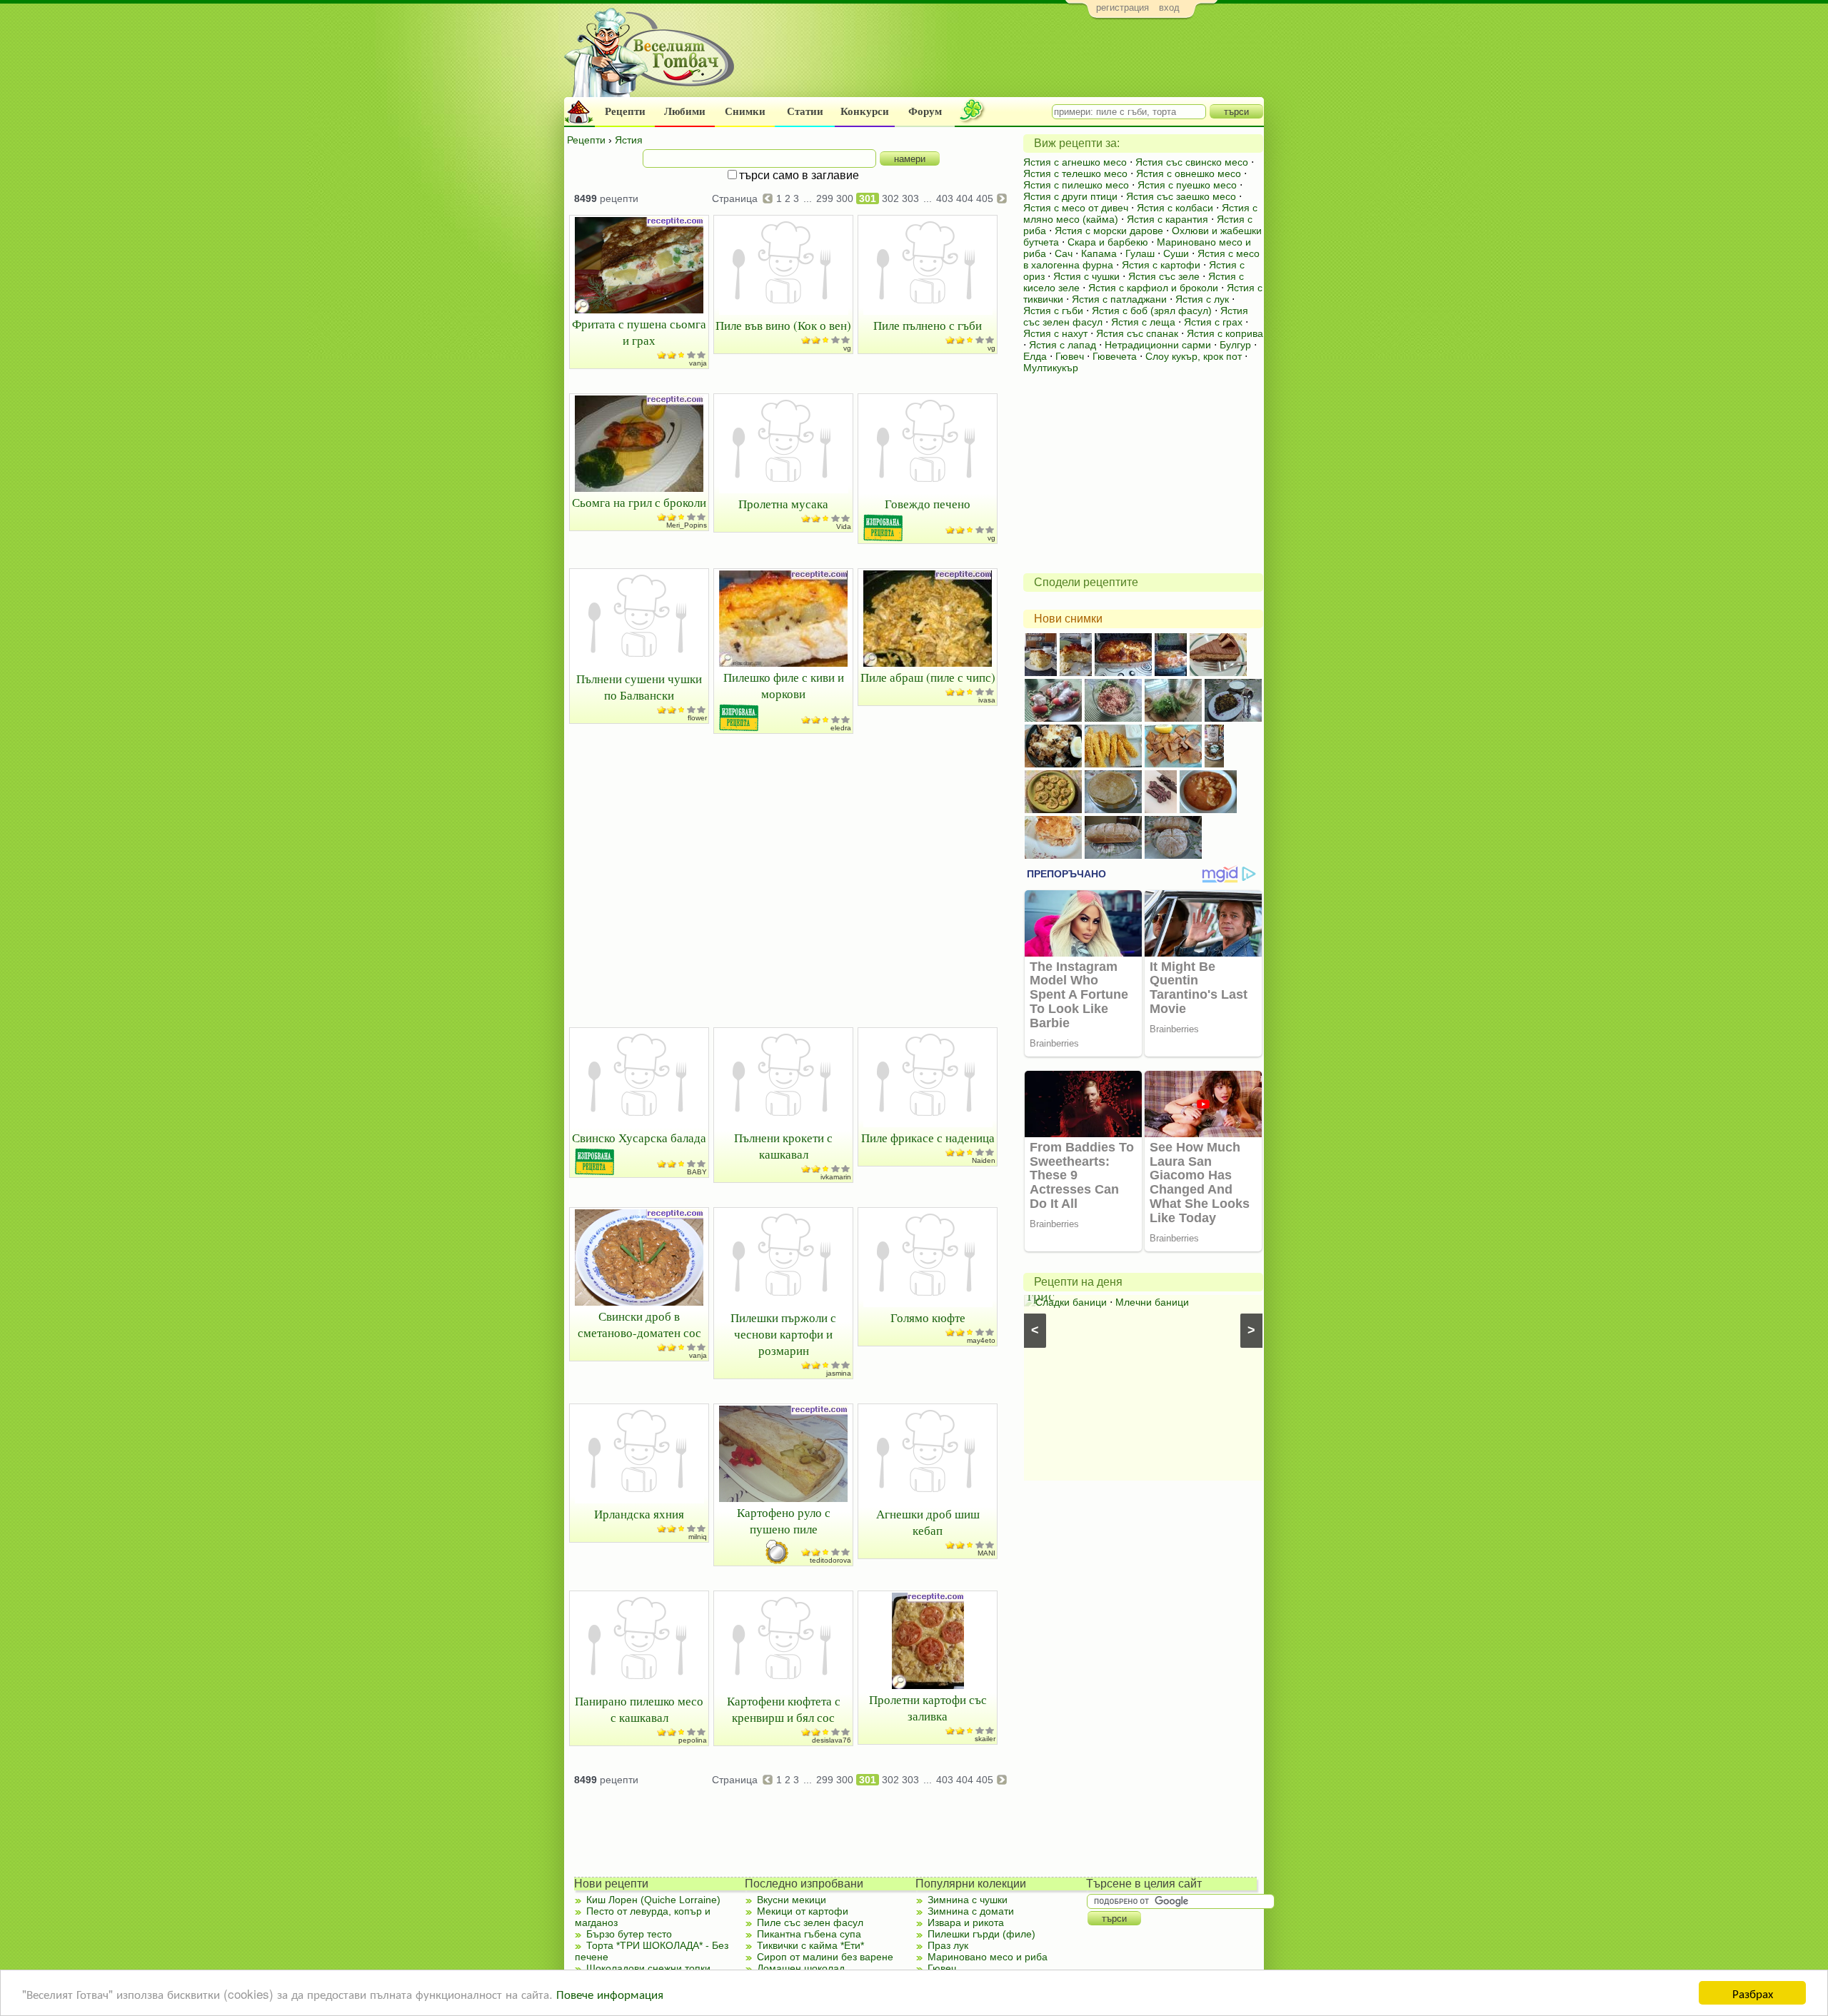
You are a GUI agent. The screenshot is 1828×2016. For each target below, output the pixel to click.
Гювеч (1070, 356)
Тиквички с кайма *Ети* (810, 1945)
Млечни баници (1152, 1302)
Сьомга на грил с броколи (639, 502)
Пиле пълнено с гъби (928, 325)
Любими (685, 111)
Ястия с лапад (1063, 345)
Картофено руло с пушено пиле (784, 1521)
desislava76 (832, 1740)
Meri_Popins (687, 525)
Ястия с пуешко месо (1187, 185)
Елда (1035, 356)
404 (965, 198)
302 (890, 198)
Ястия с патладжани (1119, 299)
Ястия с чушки (1086, 276)
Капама (1099, 253)
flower (697, 718)
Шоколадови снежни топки (648, 1968)
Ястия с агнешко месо (1075, 162)
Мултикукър (1051, 368)
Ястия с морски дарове (1109, 231)
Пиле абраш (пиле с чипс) (928, 677)
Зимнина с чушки (968, 1900)
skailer (985, 1739)
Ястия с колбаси (1175, 208)
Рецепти (625, 111)
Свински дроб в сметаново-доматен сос (639, 1324)
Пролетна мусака (783, 504)
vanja (698, 363)
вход (1169, 7)
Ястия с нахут (1055, 333)
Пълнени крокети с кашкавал (783, 1146)
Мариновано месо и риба (988, 1957)
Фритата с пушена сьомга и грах (639, 332)
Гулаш (1140, 253)
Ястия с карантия (1167, 219)
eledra (841, 728)
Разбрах (1753, 1993)
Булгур (1235, 345)
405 (985, 198)
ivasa (987, 700)
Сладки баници (1071, 1302)
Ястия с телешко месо (1075, 173)
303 (910, 198)
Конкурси (865, 111)
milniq (698, 1537)
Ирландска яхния (639, 1514)
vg (847, 348)
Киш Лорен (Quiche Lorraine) (653, 1900)
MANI (986, 1553)
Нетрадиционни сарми (1158, 345)
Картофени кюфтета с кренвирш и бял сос (784, 1709)
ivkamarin (836, 1177)
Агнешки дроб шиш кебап (928, 1522)
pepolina (693, 1740)
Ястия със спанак (1137, 333)
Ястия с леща (1143, 322)
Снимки (745, 111)
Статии (805, 111)
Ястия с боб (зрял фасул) (1152, 311)
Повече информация (610, 1994)
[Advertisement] (1004, 61)
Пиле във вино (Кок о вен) (783, 325)
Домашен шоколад (801, 1968)
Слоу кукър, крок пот (1194, 356)
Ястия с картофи (1161, 265)
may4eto (981, 1340)
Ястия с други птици (1070, 196)
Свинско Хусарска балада (639, 1138)
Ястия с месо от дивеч (1076, 208)
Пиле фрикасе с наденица (928, 1138)
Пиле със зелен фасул (810, 1922)
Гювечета (1115, 356)
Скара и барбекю (1108, 242)
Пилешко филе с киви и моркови (784, 685)
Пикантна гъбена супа (809, 1934)
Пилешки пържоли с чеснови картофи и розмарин (783, 1334)
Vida (844, 526)
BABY (697, 1172)
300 (845, 198)
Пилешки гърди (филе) (981, 1934)
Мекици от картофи (803, 1911)
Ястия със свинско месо (1192, 162)
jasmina (839, 1373)
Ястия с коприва (1225, 333)
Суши (1176, 253)
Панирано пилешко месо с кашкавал (639, 1709)
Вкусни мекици (792, 1900)
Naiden (984, 1160)
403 (945, 198)
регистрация (1123, 7)
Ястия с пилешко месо (1076, 185)
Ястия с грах (1213, 322)
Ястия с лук (1202, 299)
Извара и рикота (966, 1922)
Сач (1064, 253)
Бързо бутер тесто (629, 1934)
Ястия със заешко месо (1181, 196)
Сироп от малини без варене (825, 1957)
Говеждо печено (928, 504)
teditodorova (830, 1560)
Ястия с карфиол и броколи (1153, 288)
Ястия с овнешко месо (1189, 173)
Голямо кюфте (928, 1317)
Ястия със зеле (1164, 276)
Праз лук (948, 1945)
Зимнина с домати (971, 1911)
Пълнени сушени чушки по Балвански (639, 687)
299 (825, 198)
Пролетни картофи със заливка (928, 1708)
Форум (925, 111)
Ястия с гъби (1053, 311)
